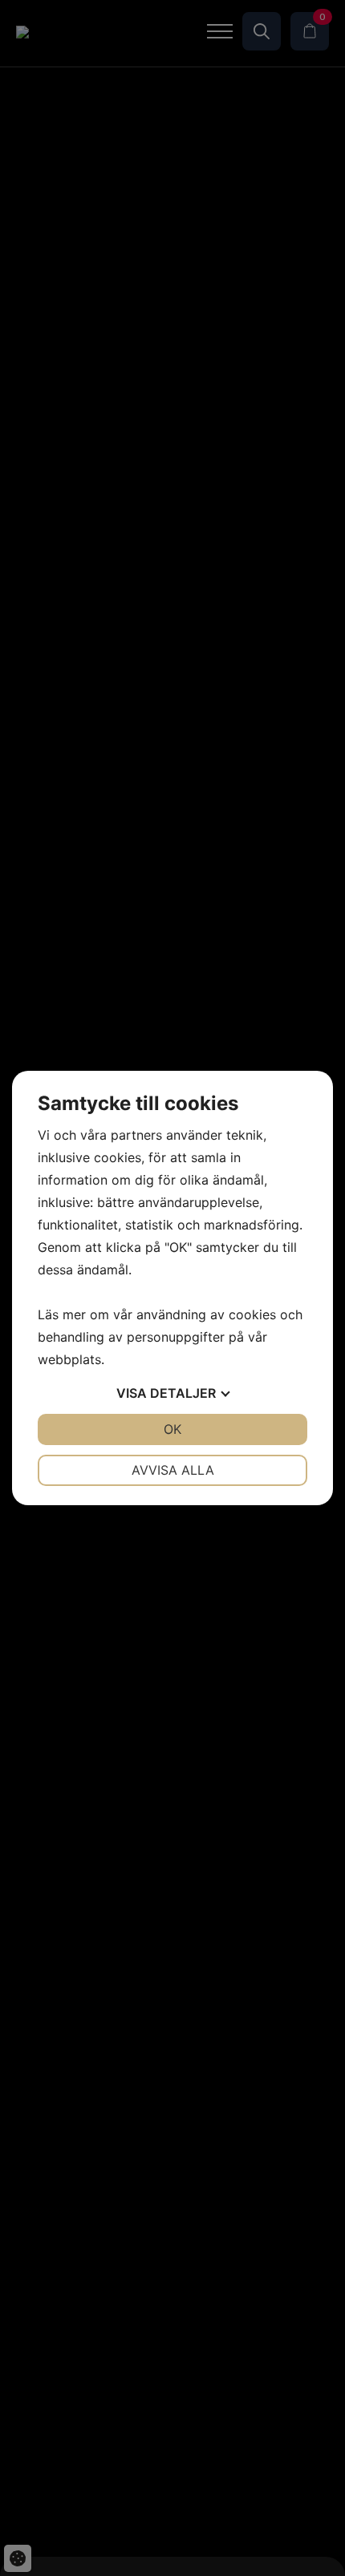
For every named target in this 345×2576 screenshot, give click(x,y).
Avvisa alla (173, 1470)
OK (172, 1429)
